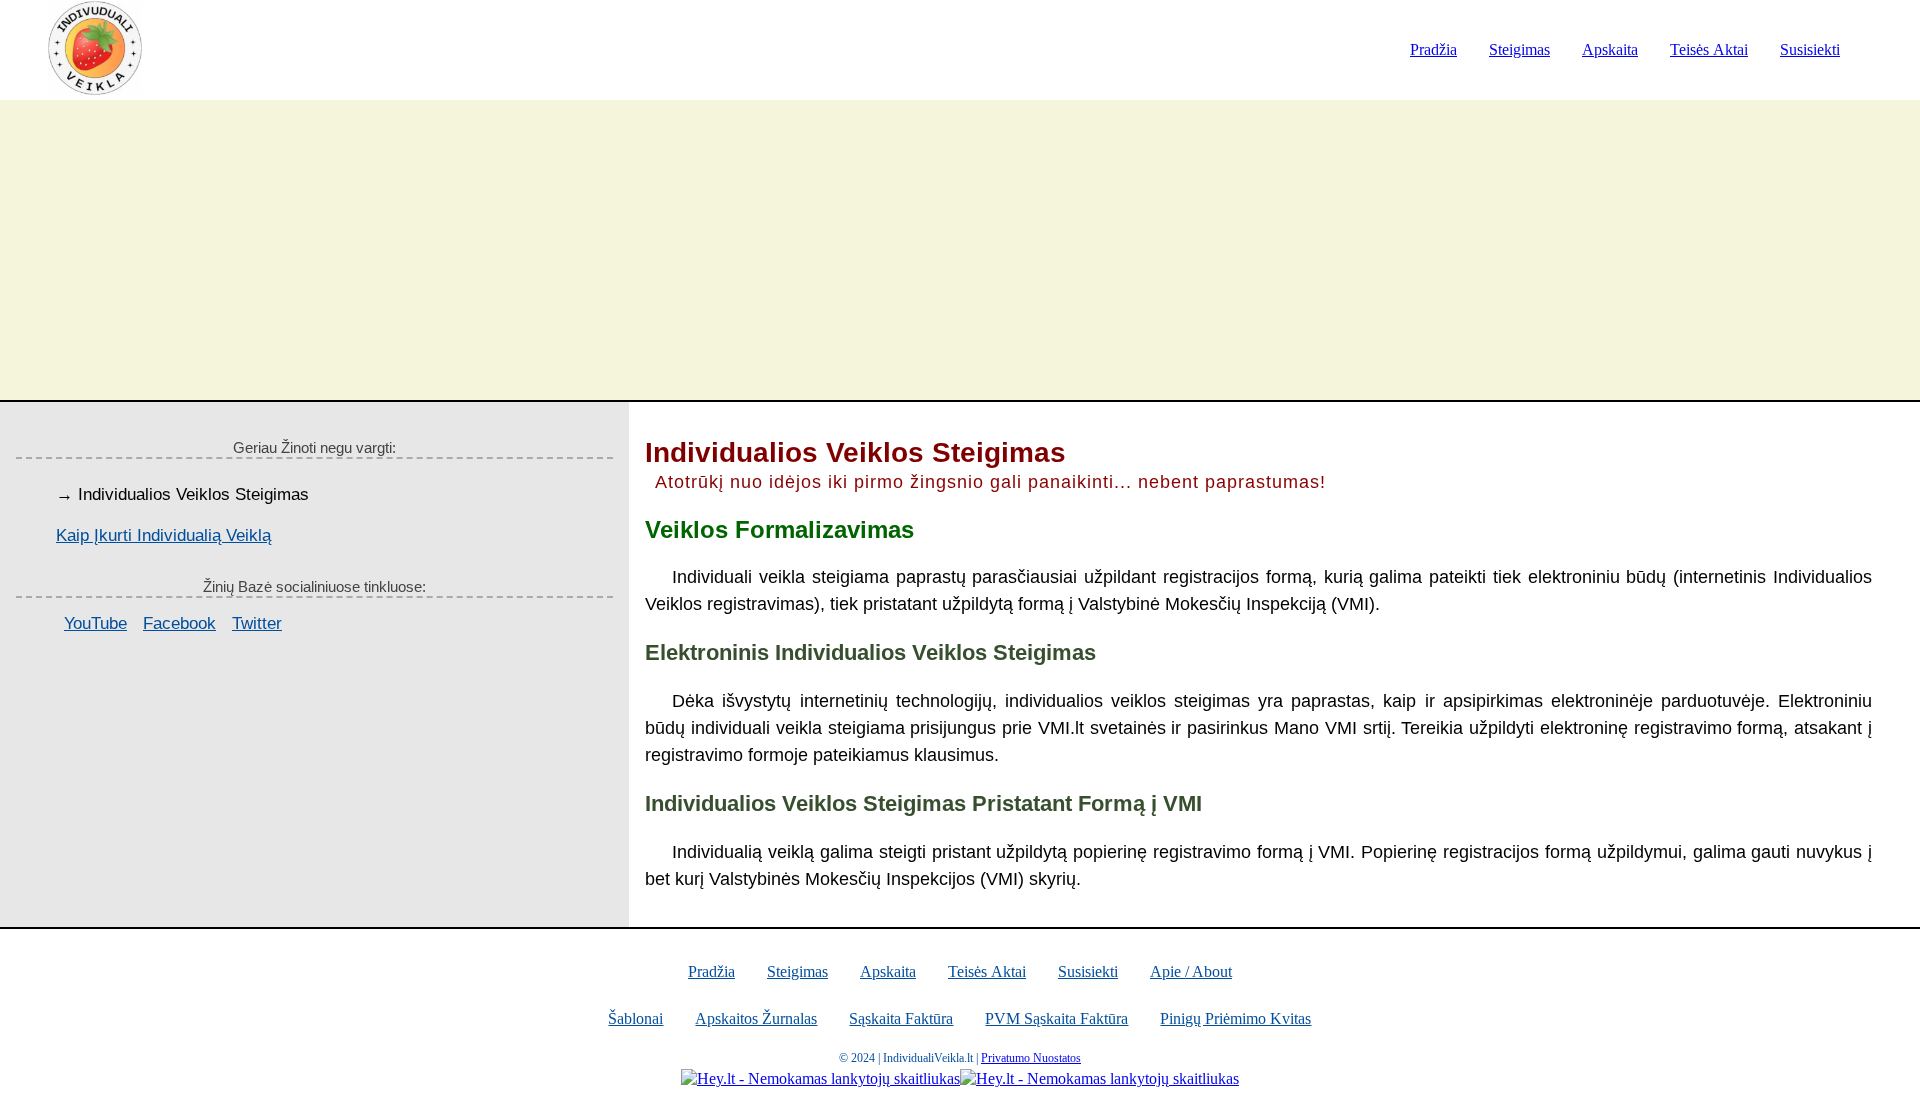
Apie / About (1191, 971)
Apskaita (1610, 49)
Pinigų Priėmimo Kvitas (1235, 1018)
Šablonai (635, 1018)
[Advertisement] (960, 250)
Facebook (179, 623)
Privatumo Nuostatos (1031, 1058)
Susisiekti (1810, 49)
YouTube (95, 623)
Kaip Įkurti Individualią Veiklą (163, 535)
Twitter (257, 623)
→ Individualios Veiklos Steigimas (182, 494)
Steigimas (1519, 49)
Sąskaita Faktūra (901, 1018)
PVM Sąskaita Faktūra (1056, 1018)
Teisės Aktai (1709, 49)
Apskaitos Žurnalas (756, 1018)
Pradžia (1433, 49)
